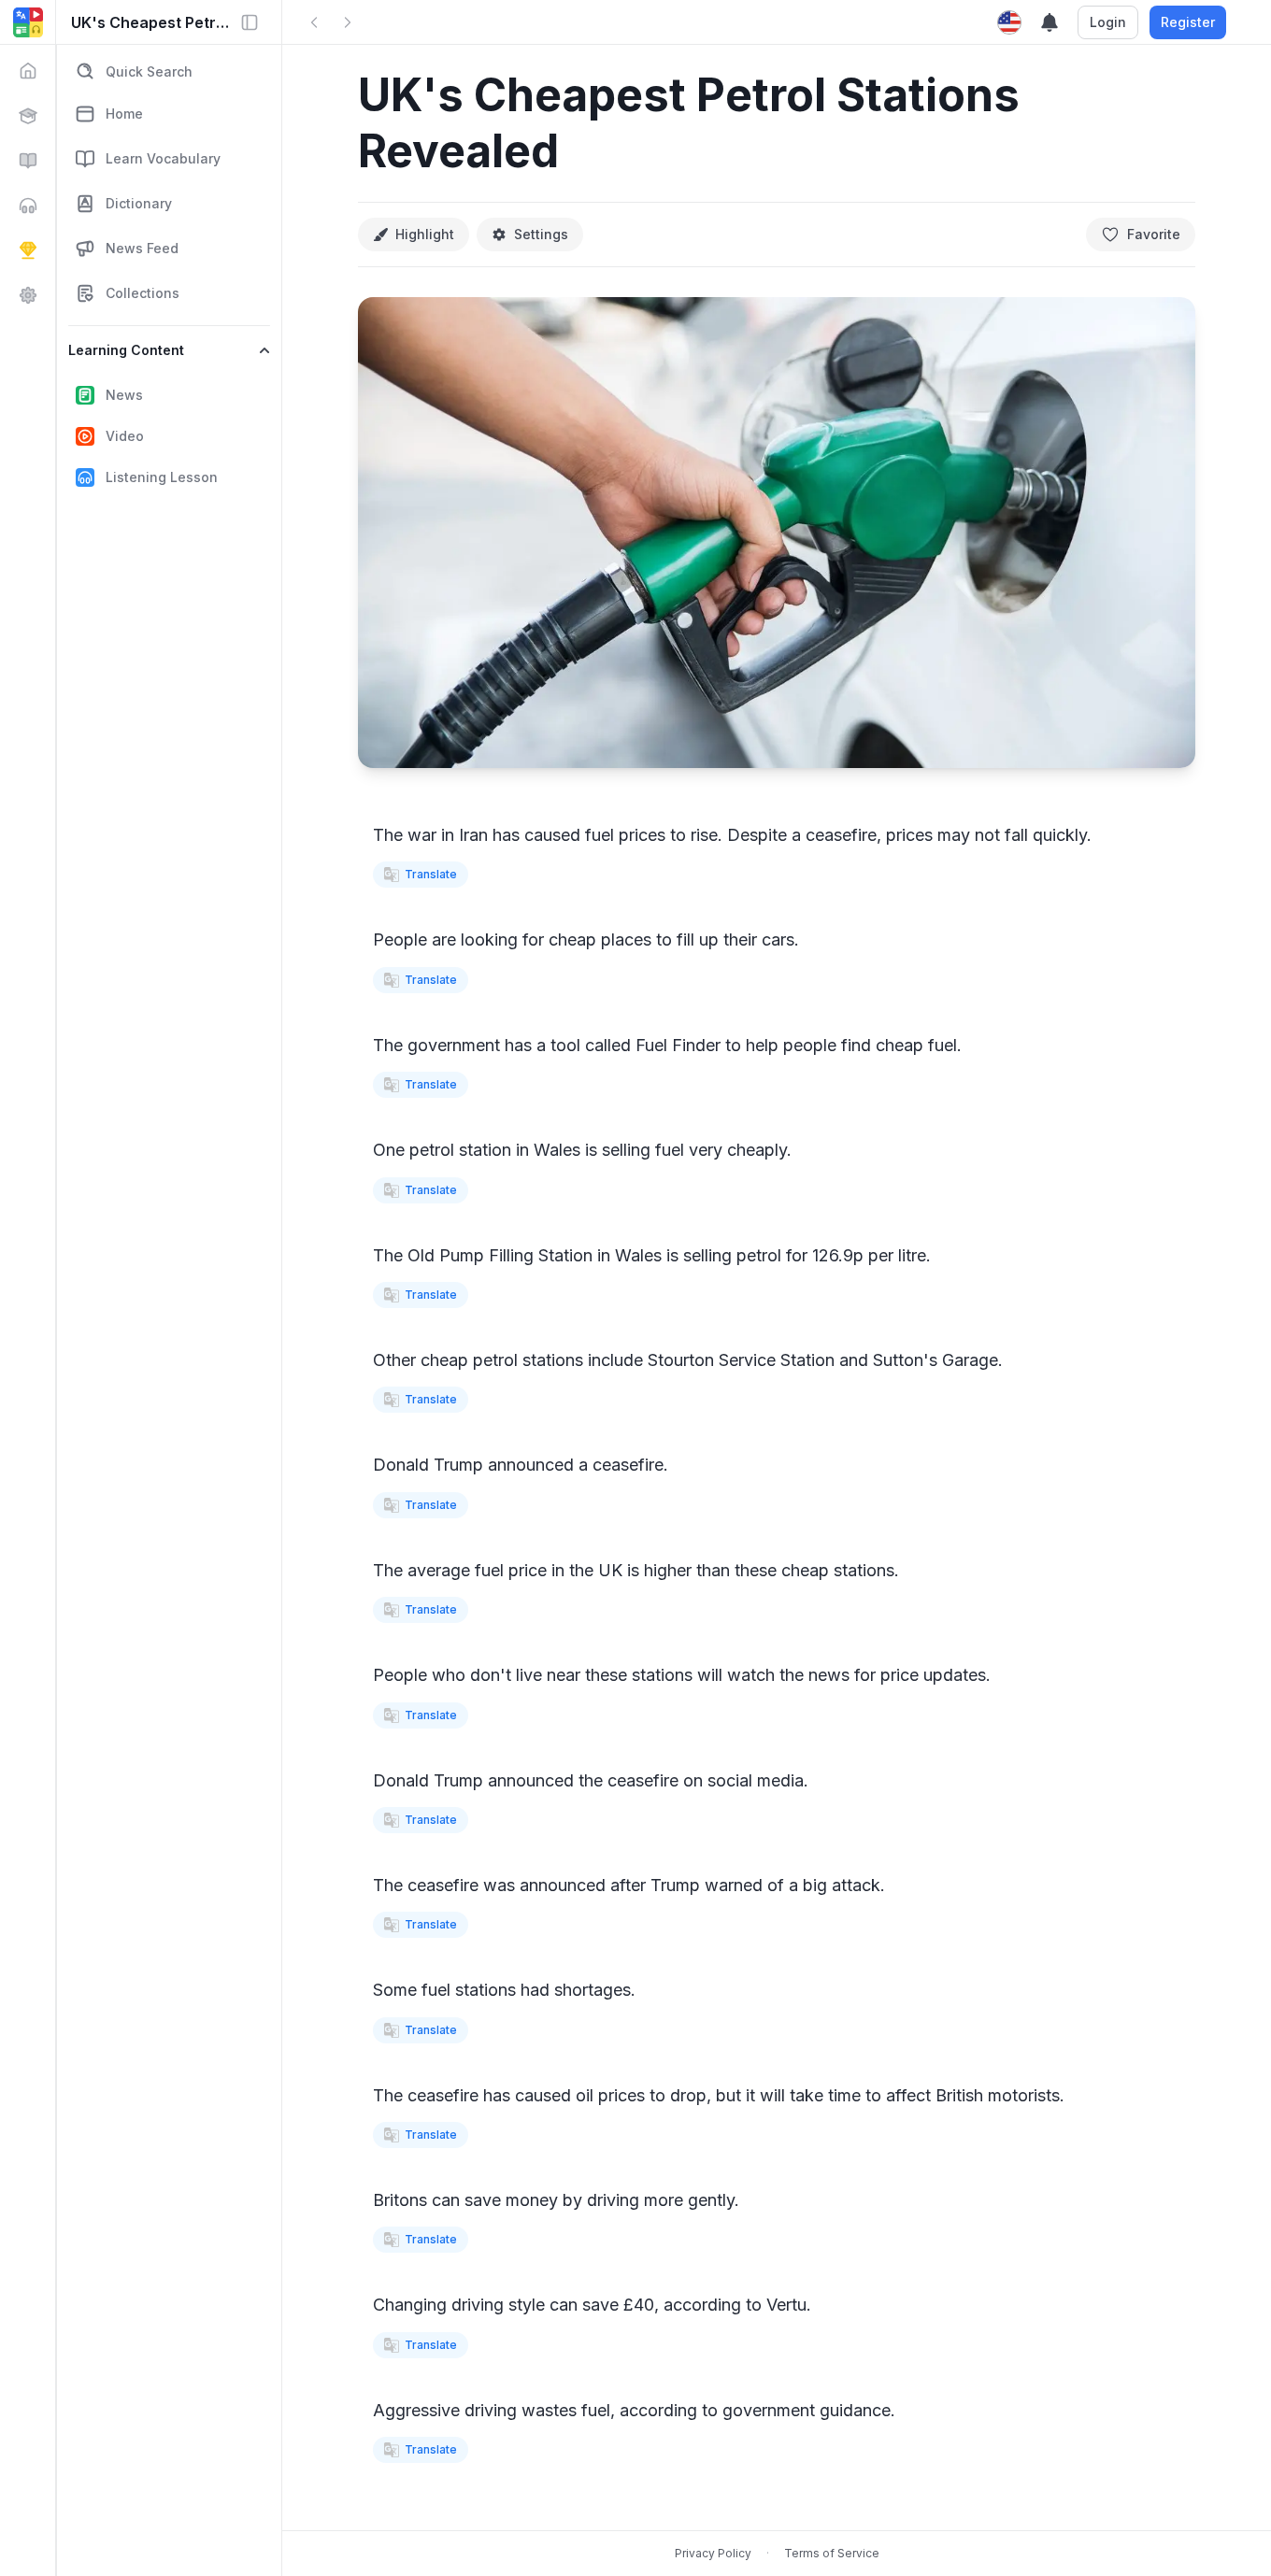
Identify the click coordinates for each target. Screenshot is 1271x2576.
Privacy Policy (713, 2553)
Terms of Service (832, 2553)
